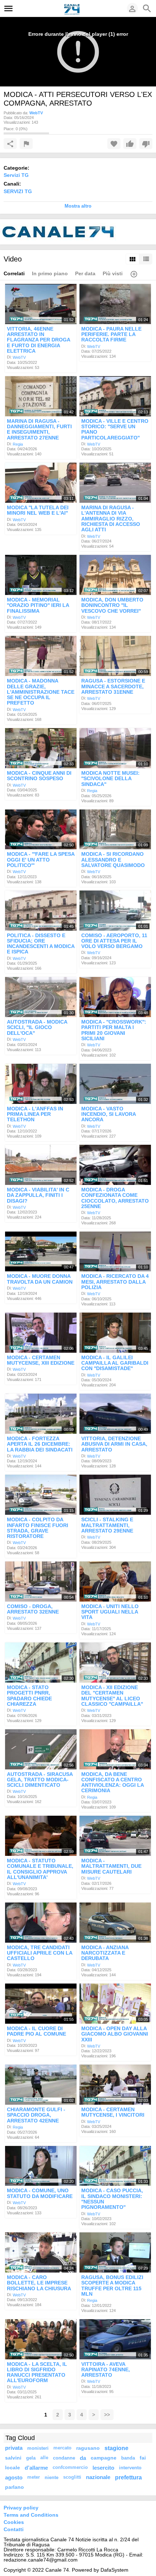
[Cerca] (147, 8)
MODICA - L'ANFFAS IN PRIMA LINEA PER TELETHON (35, 1114)
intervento (130, 2468)
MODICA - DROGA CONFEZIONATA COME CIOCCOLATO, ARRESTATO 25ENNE (115, 1198)
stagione (116, 2448)
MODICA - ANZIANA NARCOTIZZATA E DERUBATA (105, 1953)
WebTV (19, 357)
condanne (64, 2458)
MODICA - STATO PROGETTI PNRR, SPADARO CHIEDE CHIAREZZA (29, 1696)
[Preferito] (114, 144)
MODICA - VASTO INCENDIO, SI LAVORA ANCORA (108, 1114)
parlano (15, 2487)
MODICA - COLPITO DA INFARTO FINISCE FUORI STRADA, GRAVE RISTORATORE (38, 1528)
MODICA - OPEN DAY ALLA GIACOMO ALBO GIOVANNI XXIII (115, 2034)
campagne (104, 2458)
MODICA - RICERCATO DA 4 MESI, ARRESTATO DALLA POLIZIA (115, 1282)
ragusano (88, 2448)
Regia (18, 444)
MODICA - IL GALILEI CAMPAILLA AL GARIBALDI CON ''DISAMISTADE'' (115, 1363)
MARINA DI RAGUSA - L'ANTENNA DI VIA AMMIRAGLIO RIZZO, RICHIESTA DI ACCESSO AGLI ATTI (111, 518)
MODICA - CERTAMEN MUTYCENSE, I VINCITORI (113, 2112)
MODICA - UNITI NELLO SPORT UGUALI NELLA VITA (110, 1612)
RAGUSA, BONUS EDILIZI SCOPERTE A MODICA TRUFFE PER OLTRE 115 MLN (112, 2286)
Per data (85, 273)
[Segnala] (26, 144)
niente (52, 2477)
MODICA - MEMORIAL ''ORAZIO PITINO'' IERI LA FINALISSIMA (38, 605)
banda (128, 2458)
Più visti (113, 273)
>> (107, 2415)
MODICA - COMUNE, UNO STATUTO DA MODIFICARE (40, 2194)
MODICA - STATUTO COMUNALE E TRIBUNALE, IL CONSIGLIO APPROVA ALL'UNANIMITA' (40, 1869)
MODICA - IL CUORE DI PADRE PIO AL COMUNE (36, 2031)
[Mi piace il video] (130, 144)
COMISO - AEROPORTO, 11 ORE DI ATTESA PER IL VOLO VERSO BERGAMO (114, 941)
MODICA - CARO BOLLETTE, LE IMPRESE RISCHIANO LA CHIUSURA (39, 2283)
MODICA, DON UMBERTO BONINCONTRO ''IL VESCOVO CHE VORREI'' (112, 605)
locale (13, 2467)
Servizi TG (16, 175)
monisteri (38, 2448)
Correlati (14, 273)
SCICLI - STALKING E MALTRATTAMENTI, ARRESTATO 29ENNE (107, 1525)
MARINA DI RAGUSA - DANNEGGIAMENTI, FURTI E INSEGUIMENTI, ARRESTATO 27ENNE (39, 429)
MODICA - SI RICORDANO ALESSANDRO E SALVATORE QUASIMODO (113, 860)
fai (143, 2458)
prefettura (128, 2477)
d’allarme (36, 2468)
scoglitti (72, 2477)
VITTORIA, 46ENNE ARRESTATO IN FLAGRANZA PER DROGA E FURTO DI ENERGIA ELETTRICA (38, 340)
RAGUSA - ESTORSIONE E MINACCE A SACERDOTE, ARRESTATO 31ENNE (113, 687)
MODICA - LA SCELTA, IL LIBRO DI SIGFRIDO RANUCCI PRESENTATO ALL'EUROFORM (37, 2372)
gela (31, 2458)
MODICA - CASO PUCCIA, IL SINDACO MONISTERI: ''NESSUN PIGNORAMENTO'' (112, 2199)
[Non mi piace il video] (146, 144)
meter (34, 2477)
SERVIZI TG (18, 191)
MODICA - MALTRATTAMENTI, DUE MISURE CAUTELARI (111, 1866)
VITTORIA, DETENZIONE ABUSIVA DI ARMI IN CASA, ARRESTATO (114, 1444)
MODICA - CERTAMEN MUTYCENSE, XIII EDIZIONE (41, 1360)
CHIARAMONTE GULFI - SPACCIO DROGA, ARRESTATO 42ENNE (36, 2115)
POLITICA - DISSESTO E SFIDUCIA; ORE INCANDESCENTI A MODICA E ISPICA (41, 944)
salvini (13, 2458)
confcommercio (70, 2467)
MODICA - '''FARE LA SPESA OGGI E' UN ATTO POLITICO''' (41, 860)
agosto (14, 2477)
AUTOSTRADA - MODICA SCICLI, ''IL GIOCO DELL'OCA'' (37, 1027)
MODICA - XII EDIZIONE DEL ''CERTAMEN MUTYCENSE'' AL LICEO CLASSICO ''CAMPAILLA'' (112, 1696)
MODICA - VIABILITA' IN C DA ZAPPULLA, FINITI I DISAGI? (38, 1195)
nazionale (98, 2477)
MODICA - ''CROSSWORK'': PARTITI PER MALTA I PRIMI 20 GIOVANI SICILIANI (114, 1030)
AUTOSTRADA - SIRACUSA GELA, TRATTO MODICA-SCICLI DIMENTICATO (40, 1780)
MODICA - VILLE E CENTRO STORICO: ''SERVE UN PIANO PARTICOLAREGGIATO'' (115, 429)
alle (44, 2458)
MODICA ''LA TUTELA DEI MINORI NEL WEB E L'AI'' (38, 510)
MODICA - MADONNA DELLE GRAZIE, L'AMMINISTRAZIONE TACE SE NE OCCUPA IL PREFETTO (41, 692)
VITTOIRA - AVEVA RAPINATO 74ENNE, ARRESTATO (106, 2370)
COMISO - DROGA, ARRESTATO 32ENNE (33, 1609)
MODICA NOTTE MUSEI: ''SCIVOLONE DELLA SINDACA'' (110, 779)
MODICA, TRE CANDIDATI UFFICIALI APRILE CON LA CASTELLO (40, 1953)
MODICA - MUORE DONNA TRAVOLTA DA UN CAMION (40, 1279)
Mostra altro (78, 206)
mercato (62, 2448)
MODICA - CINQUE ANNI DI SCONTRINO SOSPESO (39, 776)
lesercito (103, 2468)
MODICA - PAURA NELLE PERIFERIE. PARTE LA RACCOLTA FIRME (111, 334)
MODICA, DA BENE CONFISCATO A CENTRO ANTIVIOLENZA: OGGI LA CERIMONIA (112, 1782)
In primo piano (50, 273)
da (83, 2458)
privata (14, 2448)
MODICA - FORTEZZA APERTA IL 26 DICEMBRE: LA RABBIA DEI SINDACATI (40, 1444)
